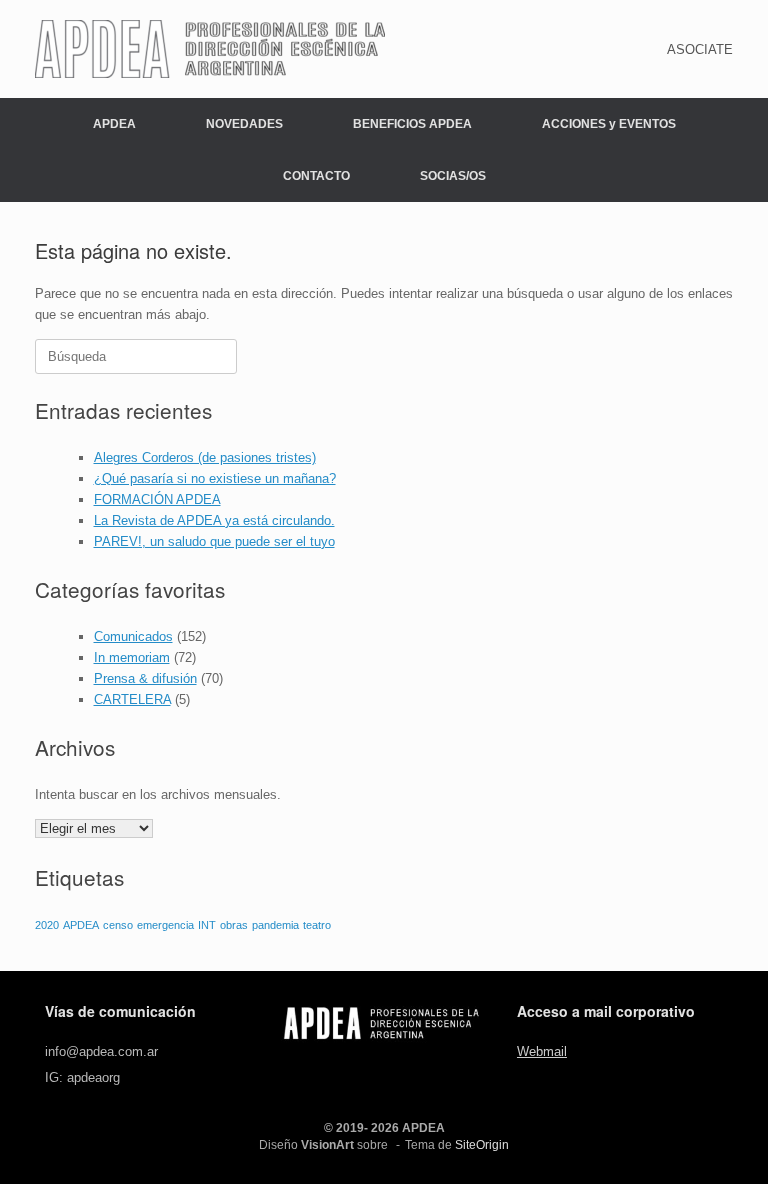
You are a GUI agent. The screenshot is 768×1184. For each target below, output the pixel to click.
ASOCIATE (700, 49)
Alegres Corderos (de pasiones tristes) (205, 457)
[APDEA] (210, 49)
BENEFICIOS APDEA (412, 124)
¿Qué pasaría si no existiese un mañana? (215, 478)
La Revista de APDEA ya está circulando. (214, 520)
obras (234, 925)
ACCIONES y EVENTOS (609, 124)
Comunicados (133, 636)
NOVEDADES (244, 124)
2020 (47, 925)
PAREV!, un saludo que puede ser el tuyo (214, 541)
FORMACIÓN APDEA (157, 499)
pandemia (275, 925)
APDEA (114, 124)
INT (207, 925)
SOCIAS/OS (453, 176)
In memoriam (132, 657)
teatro (317, 925)
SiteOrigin (482, 1145)
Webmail (542, 1051)
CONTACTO (316, 176)
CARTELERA (132, 699)
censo (118, 925)
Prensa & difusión (145, 678)
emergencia (165, 925)
